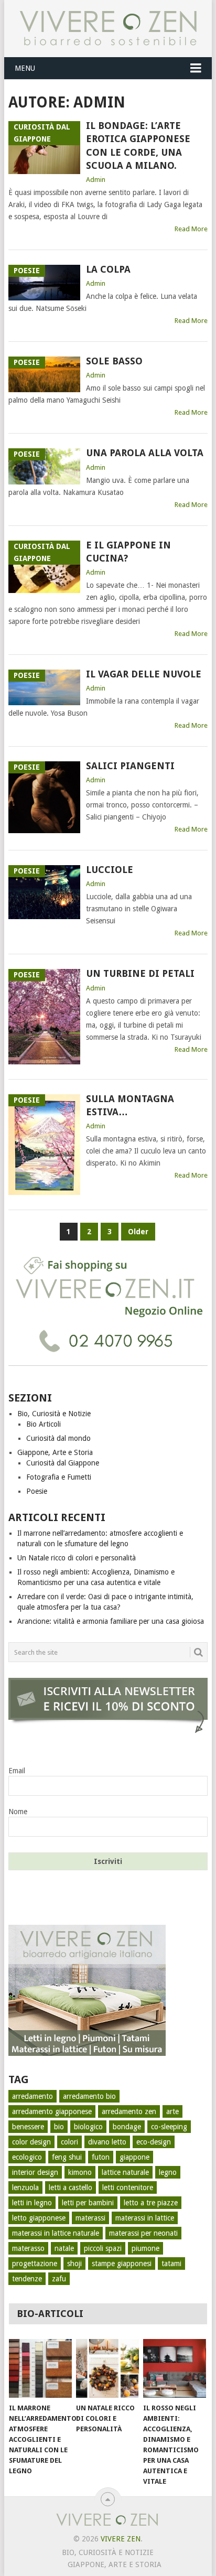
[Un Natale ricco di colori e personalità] (107, 2368)
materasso (28, 2248)
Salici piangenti (130, 766)
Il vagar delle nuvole (144, 674)
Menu (25, 68)
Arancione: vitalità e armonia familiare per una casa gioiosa (111, 1621)
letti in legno (32, 2203)
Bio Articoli (44, 1424)
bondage (127, 2127)
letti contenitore (128, 2187)
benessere (28, 2127)
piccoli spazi (103, 2248)
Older (138, 1232)
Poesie (37, 1491)
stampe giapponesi (122, 2264)
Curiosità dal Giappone (63, 1463)
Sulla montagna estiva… (130, 1105)
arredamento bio (89, 2096)
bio (59, 2127)
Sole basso (114, 361)
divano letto (107, 2142)
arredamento (33, 2096)
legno (168, 2172)
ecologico (27, 2157)
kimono (80, 2172)
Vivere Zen (121, 2539)
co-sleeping (169, 2127)
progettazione (35, 2264)
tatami (171, 2264)
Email (17, 1771)
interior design (35, 2172)
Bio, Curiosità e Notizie (54, 1414)
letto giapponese (39, 2218)
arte (172, 2111)
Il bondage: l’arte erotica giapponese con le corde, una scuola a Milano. (138, 145)
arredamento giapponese (52, 2111)
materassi (90, 2218)
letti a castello (71, 2187)
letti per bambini (88, 2203)
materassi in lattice (145, 2218)
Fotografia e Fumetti (59, 1477)
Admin (96, 180)
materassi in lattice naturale (56, 2233)
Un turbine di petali (140, 973)
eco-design (154, 2142)
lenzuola (25, 2187)
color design (31, 2142)
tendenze (27, 2279)
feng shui (67, 2157)
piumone (145, 2248)
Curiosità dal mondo (58, 1438)
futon (101, 2157)
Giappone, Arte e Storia (55, 1452)
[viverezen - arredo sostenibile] (87, 2053)
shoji (74, 2264)
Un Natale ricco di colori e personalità (77, 1558)
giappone (134, 2157)
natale (64, 2248)
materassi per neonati (143, 2233)
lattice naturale (125, 2172)
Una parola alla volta (145, 453)
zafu (59, 2279)
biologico (88, 2127)
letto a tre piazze (151, 2203)
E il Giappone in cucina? (128, 552)
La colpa (108, 269)
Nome (18, 1812)
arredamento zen (129, 2111)
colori (69, 2142)
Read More (191, 229)
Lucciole (110, 870)
